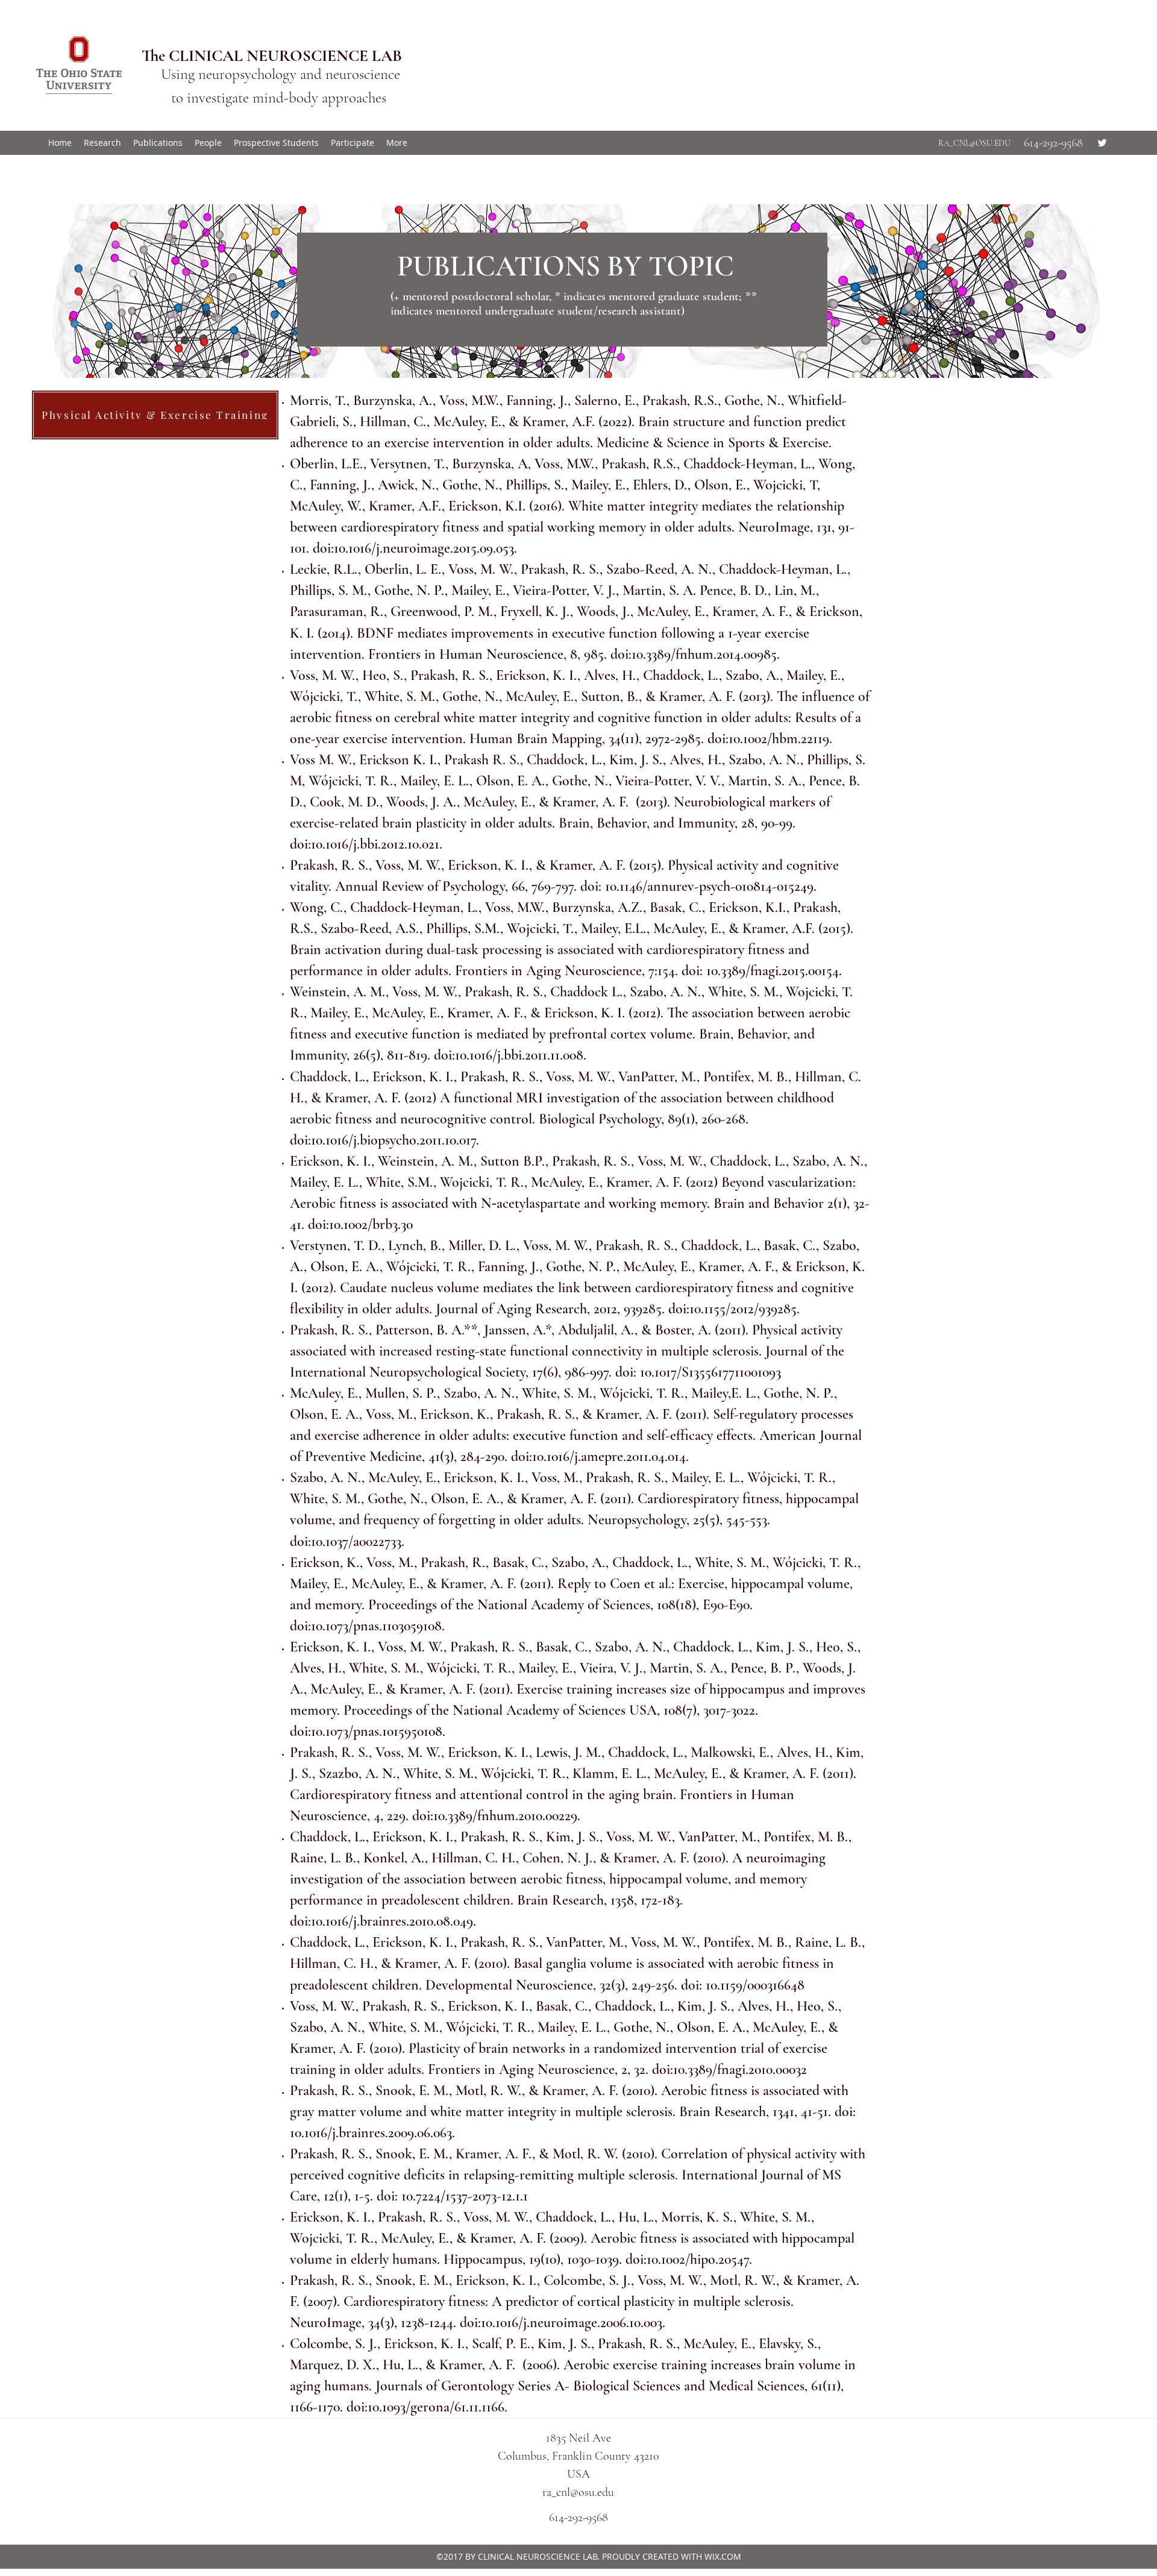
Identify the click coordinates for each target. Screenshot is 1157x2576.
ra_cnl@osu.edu (578, 2492)
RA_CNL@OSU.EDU (974, 143)
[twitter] (1102, 143)
